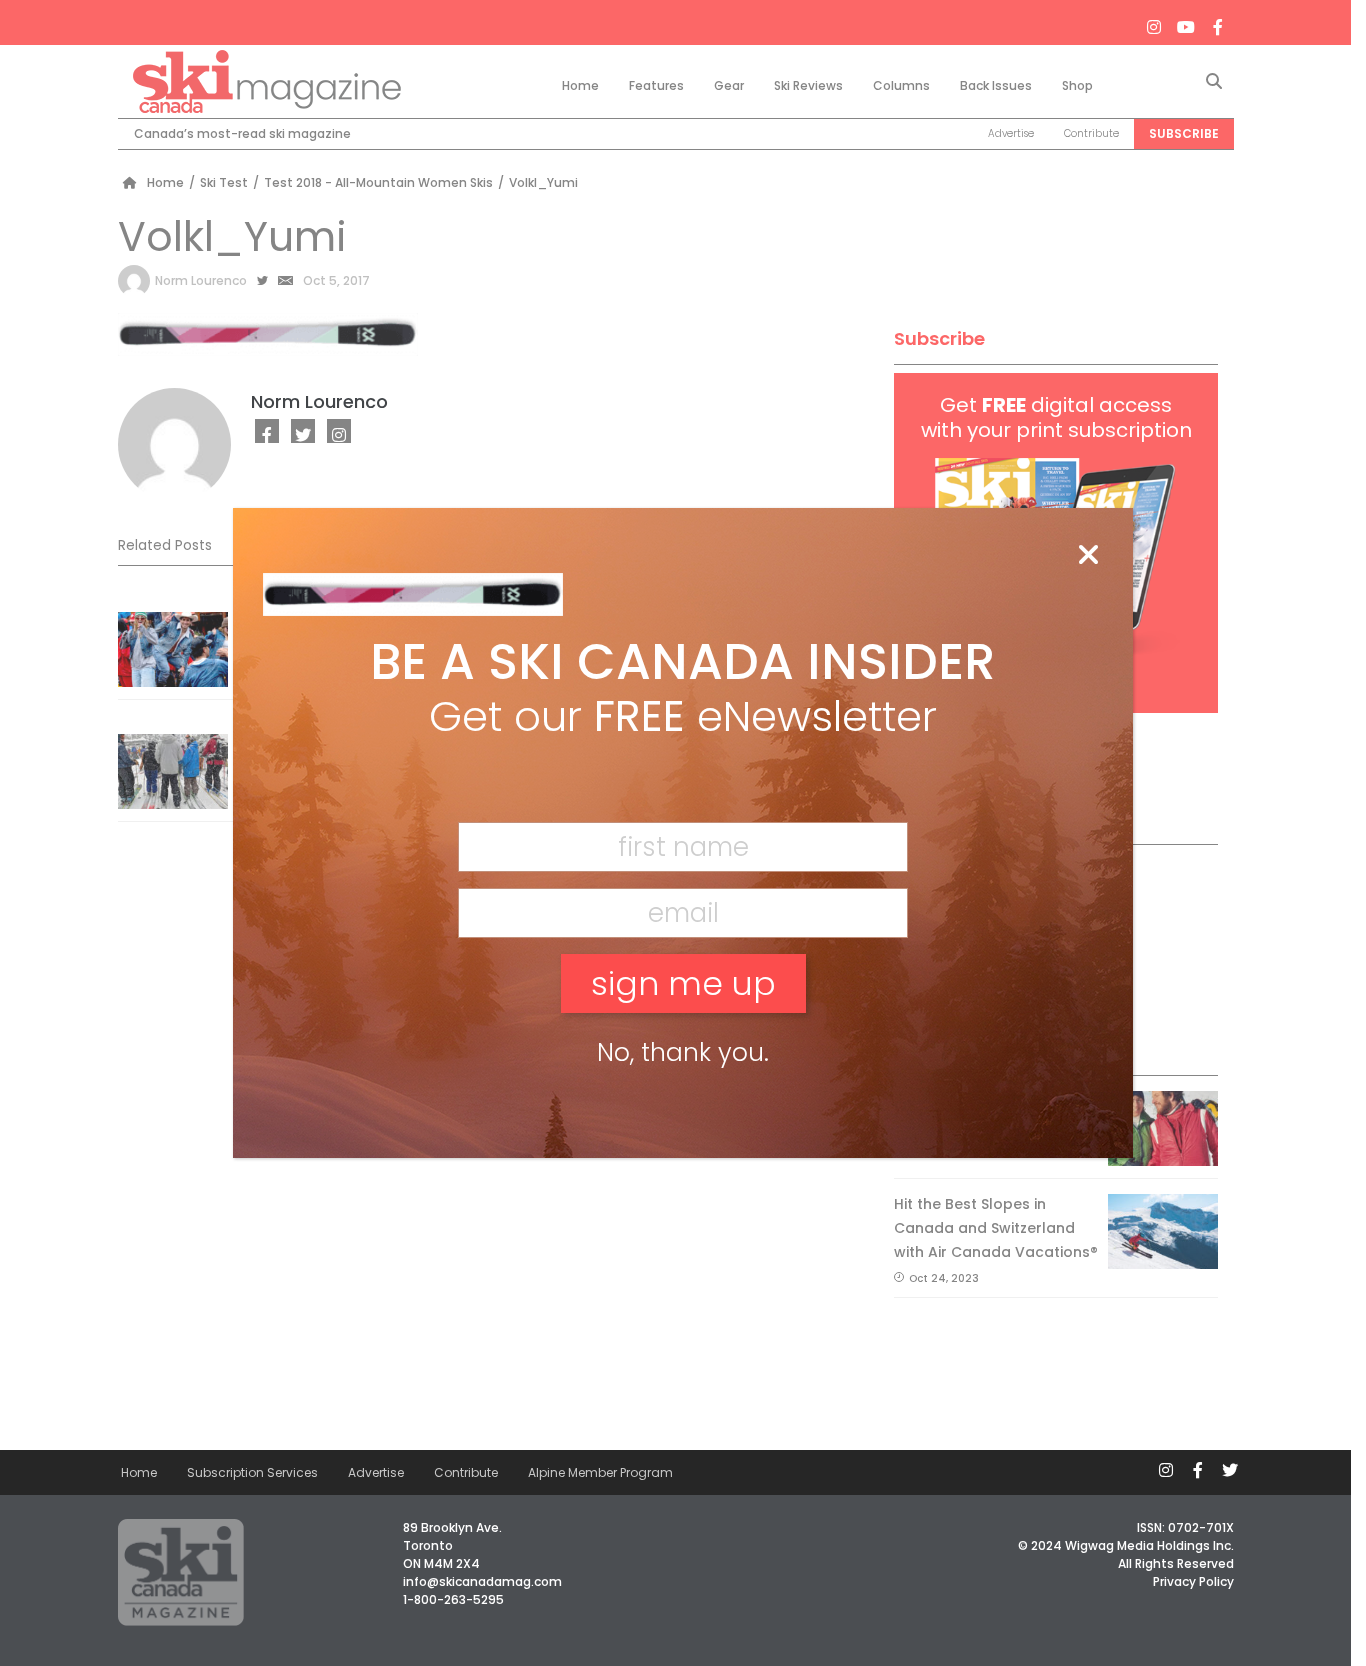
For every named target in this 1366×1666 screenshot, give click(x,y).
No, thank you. (683, 1052)
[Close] (1088, 556)
